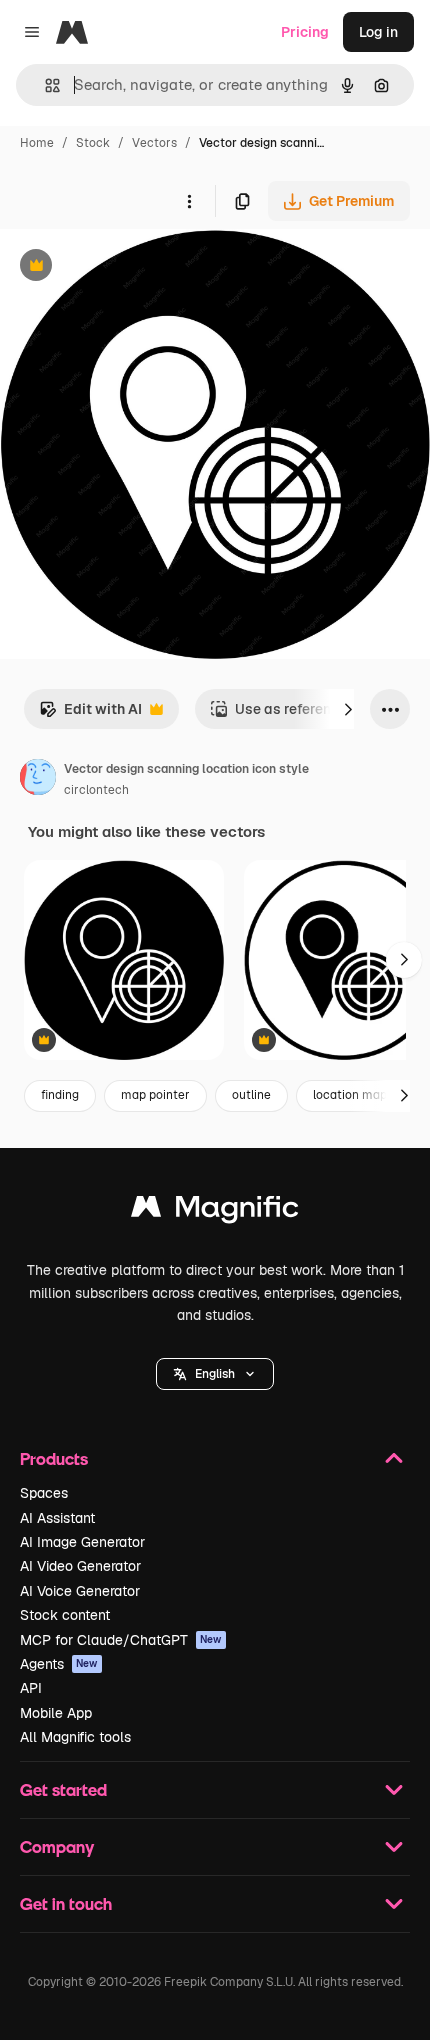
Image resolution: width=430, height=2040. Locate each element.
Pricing (305, 32)
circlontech (96, 790)
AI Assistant (57, 1518)
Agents (59, 1664)
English (215, 1374)
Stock (93, 143)
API (31, 1688)
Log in (378, 32)
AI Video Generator (80, 1566)
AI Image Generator (82, 1542)
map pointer (155, 1095)
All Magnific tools (75, 1737)
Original (128, 267)
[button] (215, 1374)
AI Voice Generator (80, 1591)
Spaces (44, 1493)
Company (57, 1846)
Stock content (65, 1615)
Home (37, 143)
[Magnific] (215, 1211)
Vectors (154, 143)
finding (60, 1095)
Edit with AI (90, 714)
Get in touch (66, 1903)
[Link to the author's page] (38, 780)
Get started (63, 1789)
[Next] (348, 709)
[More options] (189, 201)
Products (54, 1458)
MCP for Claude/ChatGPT (121, 1640)
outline (251, 1095)
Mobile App (56, 1713)
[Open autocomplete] (44, 85)
